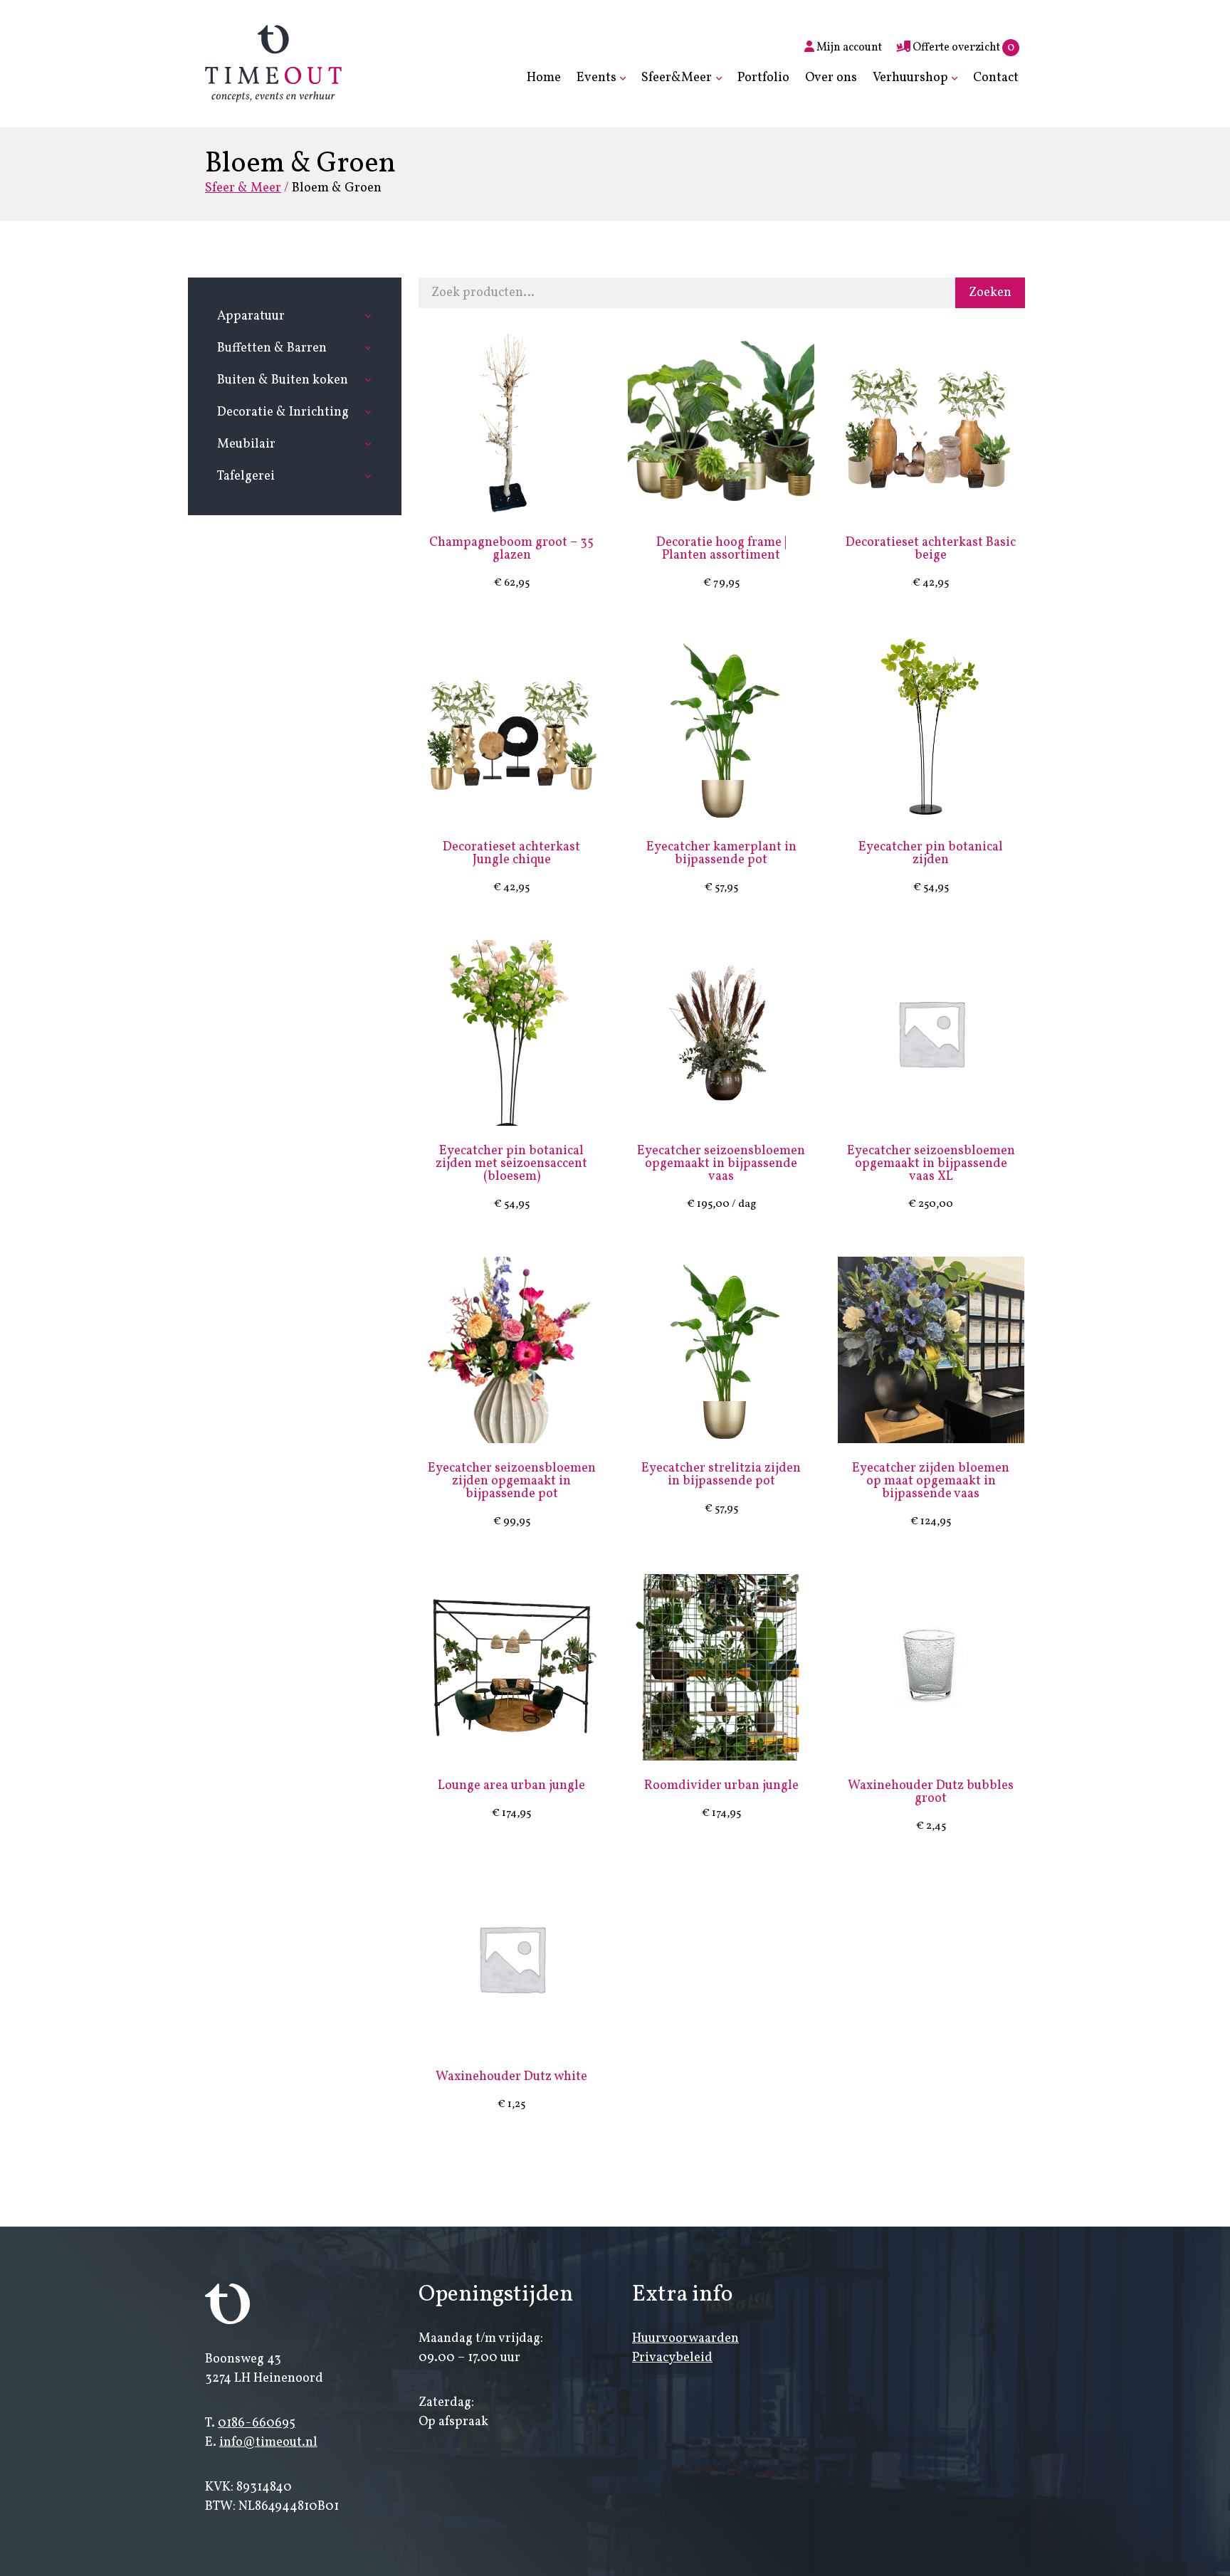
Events (596, 78)
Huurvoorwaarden (685, 2339)
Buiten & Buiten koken (283, 380)
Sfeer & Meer (243, 188)
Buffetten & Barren (272, 348)
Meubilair (246, 444)
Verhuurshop (910, 78)
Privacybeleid (672, 2358)
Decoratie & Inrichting (283, 412)
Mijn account (848, 48)
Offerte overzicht (962, 48)
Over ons (831, 78)
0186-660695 (257, 2423)
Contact (996, 78)
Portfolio (763, 78)
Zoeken (990, 293)
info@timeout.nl (268, 2443)
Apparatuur (251, 316)
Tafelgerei (246, 476)
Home (544, 78)
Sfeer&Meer (677, 78)
